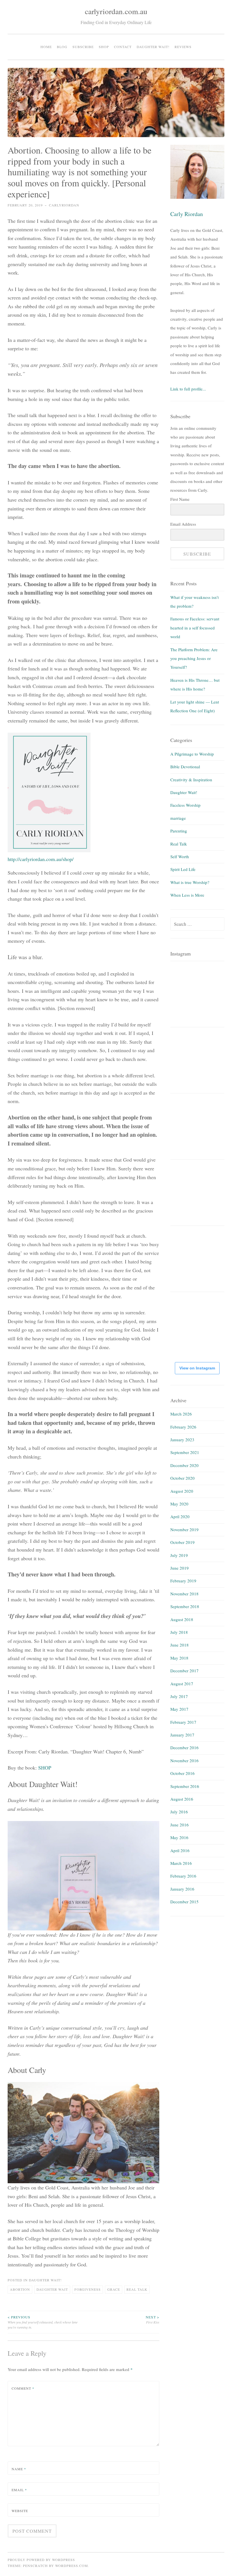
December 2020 (184, 1465)
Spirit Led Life (183, 869)
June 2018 (180, 1645)
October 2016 (182, 1773)
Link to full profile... (188, 389)
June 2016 (180, 1825)
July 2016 (179, 1812)
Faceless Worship (185, 805)
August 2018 (182, 1619)
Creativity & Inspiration (191, 780)
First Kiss (152, 2320)
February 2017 (183, 1722)
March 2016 (181, 1863)
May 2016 (179, 1837)
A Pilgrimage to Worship (192, 754)
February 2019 (183, 1581)
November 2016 (184, 1761)
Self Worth (180, 856)
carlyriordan (64, 205)
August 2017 (182, 1684)
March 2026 (181, 1414)
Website (20, 2511)
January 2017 (182, 1735)
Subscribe (83, 47)
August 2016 (182, 1799)
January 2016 (182, 1889)
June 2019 (180, 1568)
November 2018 (184, 1594)
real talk (137, 2289)
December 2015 (184, 1902)
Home (46, 47)
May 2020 (179, 1504)
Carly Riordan (187, 214)
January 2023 (182, 1440)
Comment (23, 2388)
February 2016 (183, 1876)
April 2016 (180, 1850)
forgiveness (88, 2289)
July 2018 (179, 1632)
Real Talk (179, 844)
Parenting (179, 831)
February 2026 (183, 1427)
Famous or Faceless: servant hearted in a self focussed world (195, 628)
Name (19, 2469)
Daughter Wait (52, 2289)
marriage (178, 818)
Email (19, 2490)
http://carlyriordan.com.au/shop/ (41, 859)
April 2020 (180, 1516)
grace (114, 2289)
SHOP (45, 1768)
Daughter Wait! (153, 47)
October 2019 (182, 1542)
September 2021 (185, 1452)
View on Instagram (197, 1368)
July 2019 (179, 1555)
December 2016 (184, 1747)
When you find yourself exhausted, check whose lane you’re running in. (43, 2322)
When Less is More (187, 895)
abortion (20, 2289)
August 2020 (182, 1491)
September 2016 (185, 1786)
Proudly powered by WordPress (41, 2560)
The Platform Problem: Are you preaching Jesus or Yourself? (194, 658)
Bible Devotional (185, 767)
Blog (62, 47)
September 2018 (185, 1606)
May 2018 (179, 1658)
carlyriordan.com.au (116, 11)
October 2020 (182, 1478)
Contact (123, 47)
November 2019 (184, 1529)
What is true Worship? (190, 882)
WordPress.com (72, 2566)
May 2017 (179, 1709)
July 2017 (179, 1696)
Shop (104, 47)
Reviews (183, 47)
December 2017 (184, 1671)
